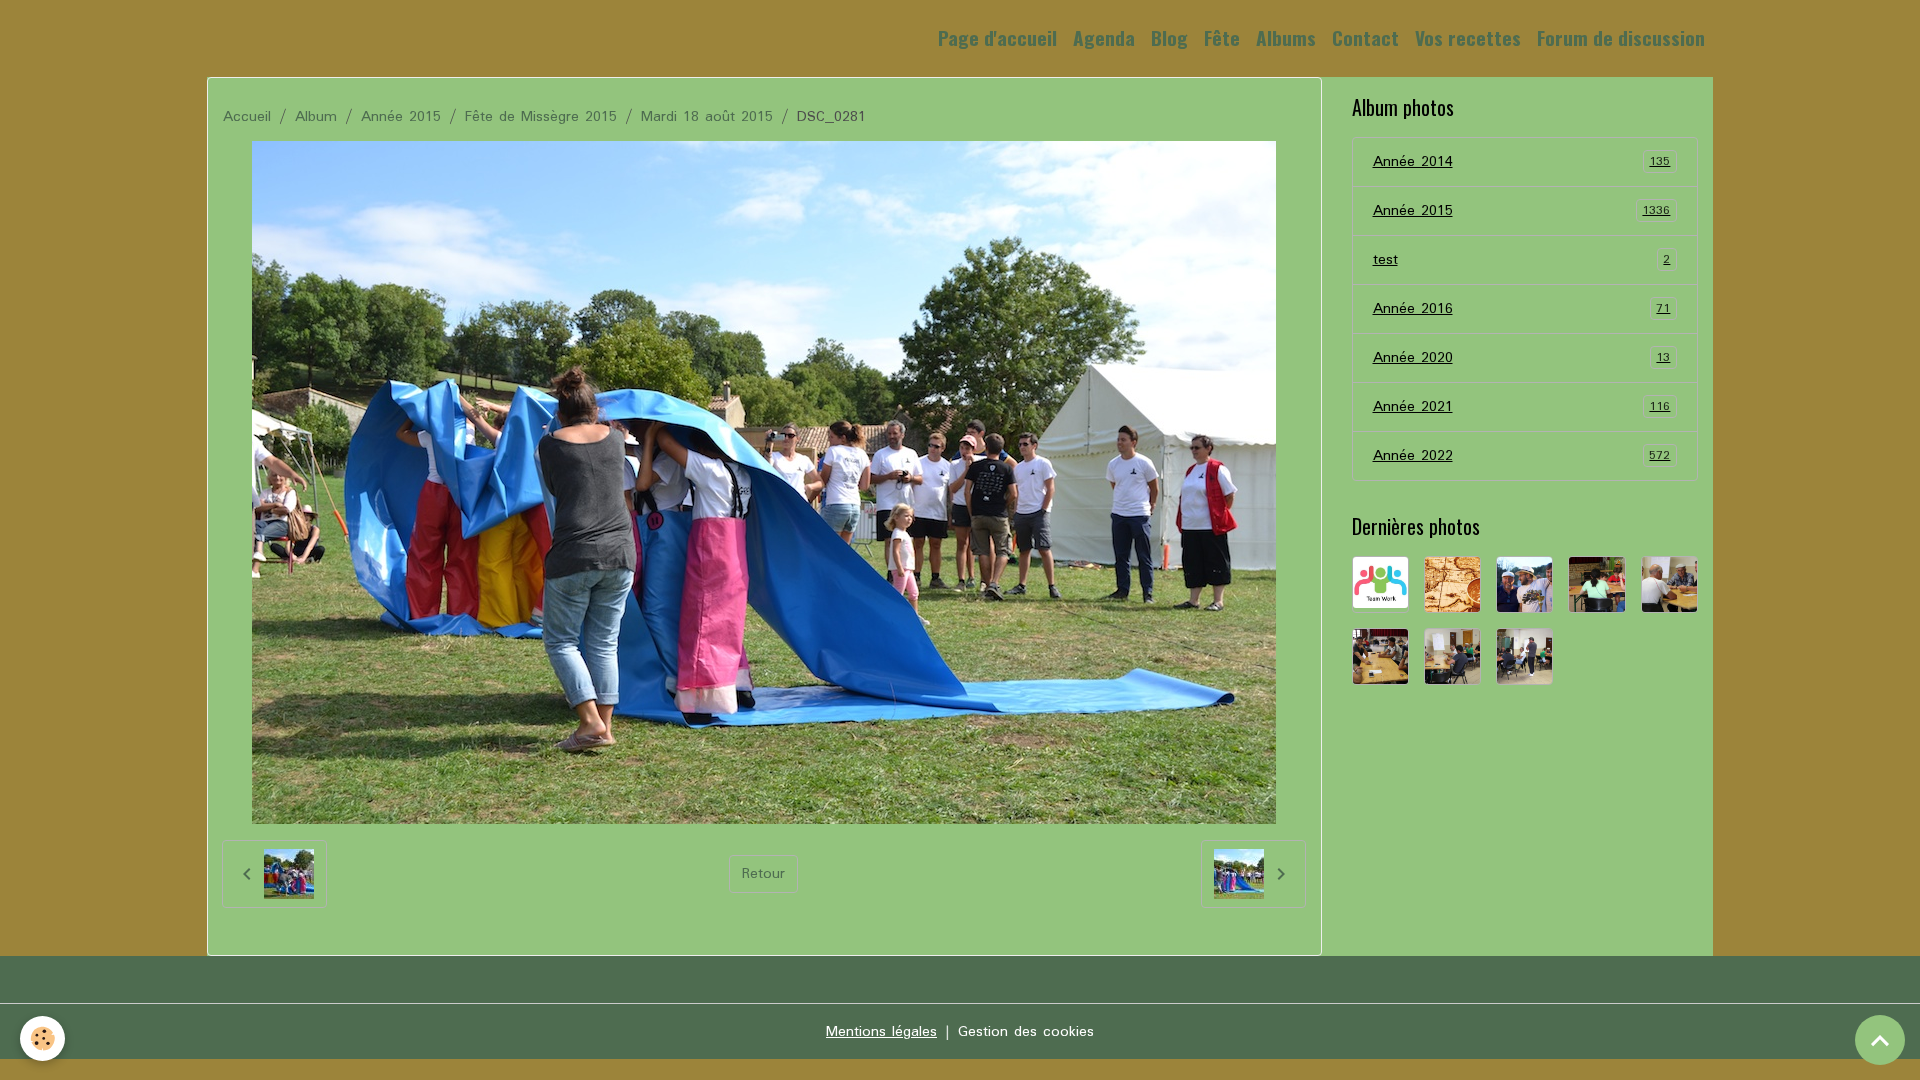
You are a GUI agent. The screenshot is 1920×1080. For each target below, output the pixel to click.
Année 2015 (401, 117)
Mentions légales (881, 1032)
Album (316, 117)
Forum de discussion (1621, 37)
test (1522, 260)
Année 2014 (1522, 162)
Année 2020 (1522, 358)
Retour (763, 874)
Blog (1169, 37)
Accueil (247, 117)
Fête (1222, 37)
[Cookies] (42, 1038)
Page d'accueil (997, 37)
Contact (1365, 37)
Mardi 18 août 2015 (707, 117)
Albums (1286, 37)
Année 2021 (1522, 407)
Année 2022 (1522, 456)
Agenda (1104, 37)
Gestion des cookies (1026, 1032)
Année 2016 (1522, 309)
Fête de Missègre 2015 (541, 117)
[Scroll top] (1880, 1040)
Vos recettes (1468, 37)
